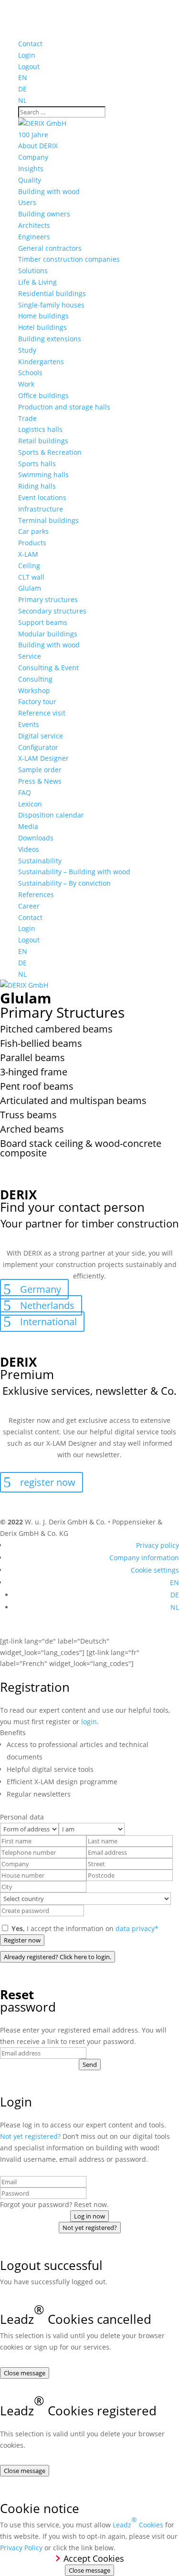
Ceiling (29, 566)
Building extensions (50, 339)
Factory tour (37, 701)
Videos (29, 849)
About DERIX (38, 146)
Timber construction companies (69, 259)
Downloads (36, 838)
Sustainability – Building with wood (74, 872)
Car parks (33, 531)
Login (27, 55)
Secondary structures (52, 611)
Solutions (33, 271)
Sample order (40, 770)
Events (29, 724)
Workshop (34, 690)
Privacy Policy (21, 2548)
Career (29, 906)
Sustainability (40, 861)
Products (32, 543)
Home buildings (43, 316)
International (48, 1322)
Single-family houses (51, 305)
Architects (34, 225)
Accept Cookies (94, 2558)
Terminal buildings (48, 520)
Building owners (44, 214)
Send (90, 2065)
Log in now (89, 2216)
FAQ (25, 792)
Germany (41, 1289)
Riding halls (37, 486)
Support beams (43, 622)
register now (48, 1482)
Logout (29, 66)
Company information (144, 1558)
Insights (31, 169)
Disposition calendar (51, 815)
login (89, 1722)
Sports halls (37, 464)
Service (30, 656)
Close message (25, 2373)
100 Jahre (33, 135)
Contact (30, 44)
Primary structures (48, 599)
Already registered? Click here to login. (58, 1957)
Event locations (42, 497)
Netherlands (47, 1305)
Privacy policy (158, 1545)
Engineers (34, 237)
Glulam (30, 588)
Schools (30, 373)
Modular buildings (48, 634)
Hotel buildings (42, 327)
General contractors (50, 248)
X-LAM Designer (43, 758)
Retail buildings (43, 441)
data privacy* (137, 1928)
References (36, 894)
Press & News (40, 781)
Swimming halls (43, 475)
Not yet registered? (30, 2136)
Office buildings (43, 395)
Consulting (35, 679)
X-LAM (28, 554)
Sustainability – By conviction (64, 883)
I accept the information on (85, 1928)
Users (27, 202)
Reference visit (42, 713)
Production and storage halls (64, 407)
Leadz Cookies (138, 2522)
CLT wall (31, 577)
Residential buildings (52, 293)
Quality (30, 180)
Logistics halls (40, 429)
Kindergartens (41, 362)
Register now (22, 1940)
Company (33, 157)
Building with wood (49, 191)
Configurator (38, 747)
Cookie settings (155, 1570)
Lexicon (30, 804)
